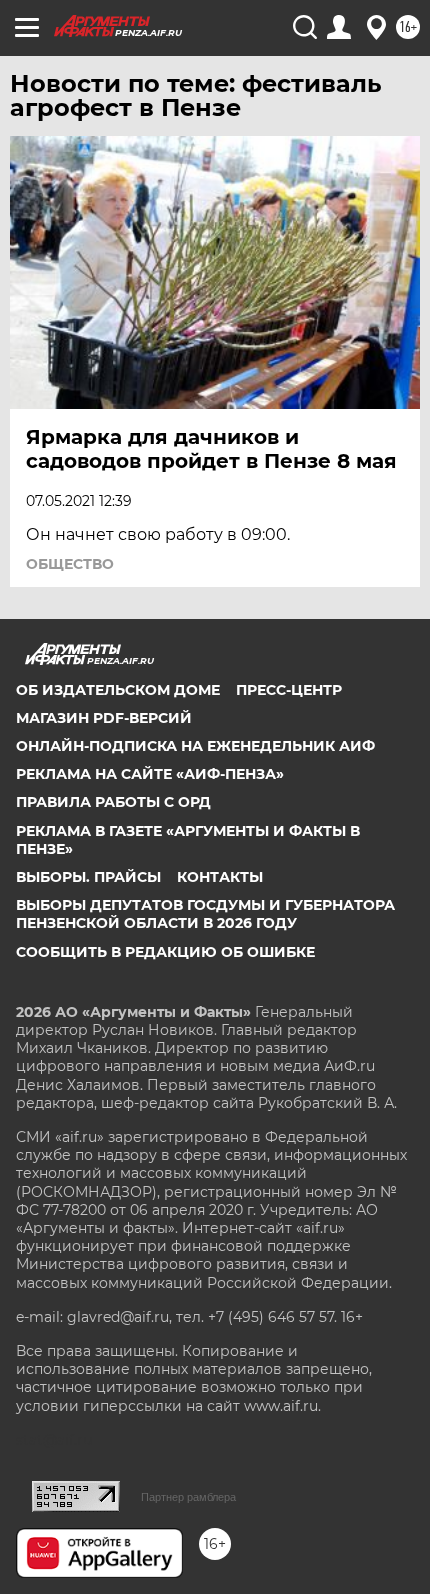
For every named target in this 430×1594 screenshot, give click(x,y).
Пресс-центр (289, 690)
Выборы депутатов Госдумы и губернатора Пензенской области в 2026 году (205, 914)
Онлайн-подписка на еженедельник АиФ (195, 746)
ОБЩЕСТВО (70, 564)
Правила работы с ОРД (113, 802)
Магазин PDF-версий (104, 718)
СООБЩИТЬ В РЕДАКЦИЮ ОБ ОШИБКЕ (165, 952)
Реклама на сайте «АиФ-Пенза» (150, 774)
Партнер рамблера (188, 1497)
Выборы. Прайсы (88, 877)
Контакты (220, 877)
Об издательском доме (118, 690)
